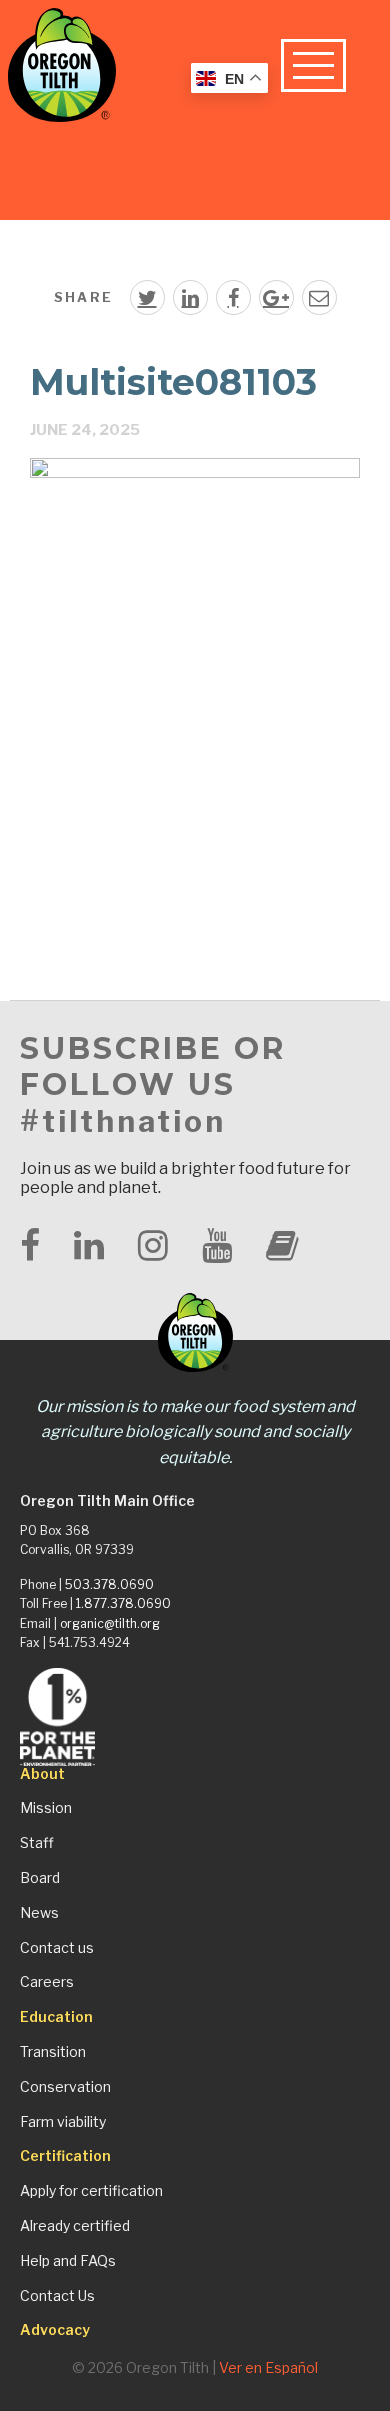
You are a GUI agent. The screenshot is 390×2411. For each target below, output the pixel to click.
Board (40, 1878)
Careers (47, 1982)
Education (56, 2017)
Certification (65, 2156)
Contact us (57, 1948)
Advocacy (55, 2330)
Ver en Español (268, 2367)
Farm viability (63, 2122)
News (39, 1913)
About (42, 1774)
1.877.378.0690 (123, 1603)
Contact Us (57, 2296)
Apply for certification (91, 2191)
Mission (46, 1808)
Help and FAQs (68, 2261)
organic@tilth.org (110, 1623)
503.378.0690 (109, 1584)
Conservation (65, 2087)
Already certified (75, 2226)
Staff (37, 1843)
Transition (53, 2052)
